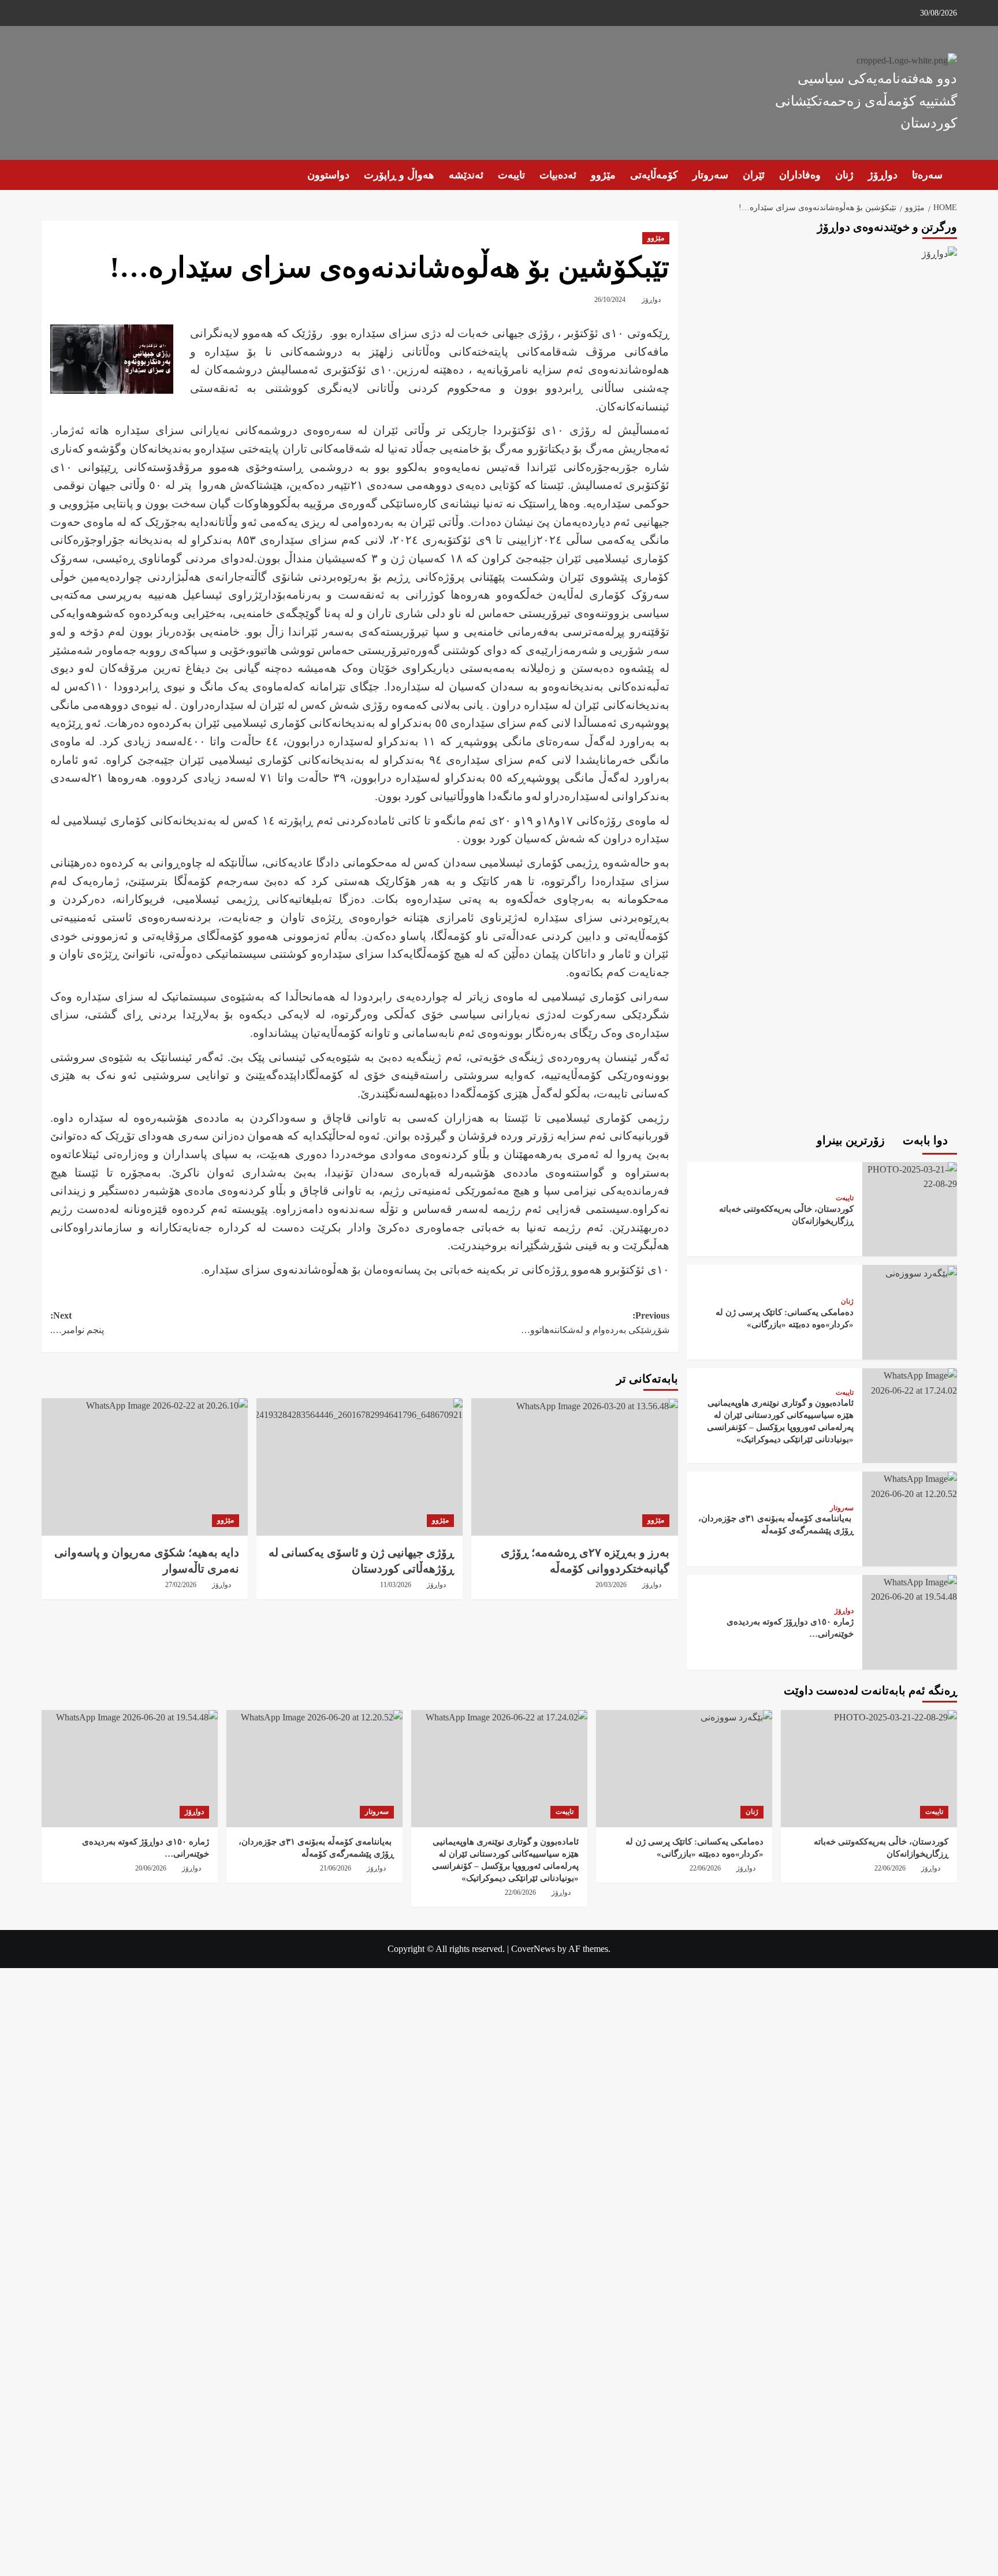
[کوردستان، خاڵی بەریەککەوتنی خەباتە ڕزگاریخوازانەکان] (910, 1176)
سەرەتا (927, 175)
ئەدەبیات (558, 175)
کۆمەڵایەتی (654, 175)
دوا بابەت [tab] (927, 1140)
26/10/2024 (610, 300)
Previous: (595, 1323)
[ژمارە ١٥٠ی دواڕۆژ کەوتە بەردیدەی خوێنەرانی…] (910, 1588)
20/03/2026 (611, 1585)
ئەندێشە (466, 175)
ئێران (754, 175)
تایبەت (511, 175)
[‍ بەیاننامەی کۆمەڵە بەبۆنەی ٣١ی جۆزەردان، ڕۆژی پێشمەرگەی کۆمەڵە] (910, 1485)
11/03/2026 (396, 1585)
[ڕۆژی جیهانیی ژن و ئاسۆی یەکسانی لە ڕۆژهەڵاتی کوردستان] (360, 1467)
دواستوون (328, 175)
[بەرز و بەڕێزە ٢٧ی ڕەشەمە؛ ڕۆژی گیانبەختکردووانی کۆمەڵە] (574, 1467)
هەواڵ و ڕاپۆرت (399, 175)
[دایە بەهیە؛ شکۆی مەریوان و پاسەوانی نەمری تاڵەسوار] (145, 1467)
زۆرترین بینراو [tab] (852, 1140)
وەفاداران (800, 175)
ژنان (844, 175)
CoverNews (533, 1949)
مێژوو (603, 175)
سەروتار (710, 175)
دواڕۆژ (883, 175)
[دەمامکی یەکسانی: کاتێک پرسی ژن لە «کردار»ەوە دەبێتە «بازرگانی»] (920, 1272)
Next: (77, 1323)
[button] (49, 175)
